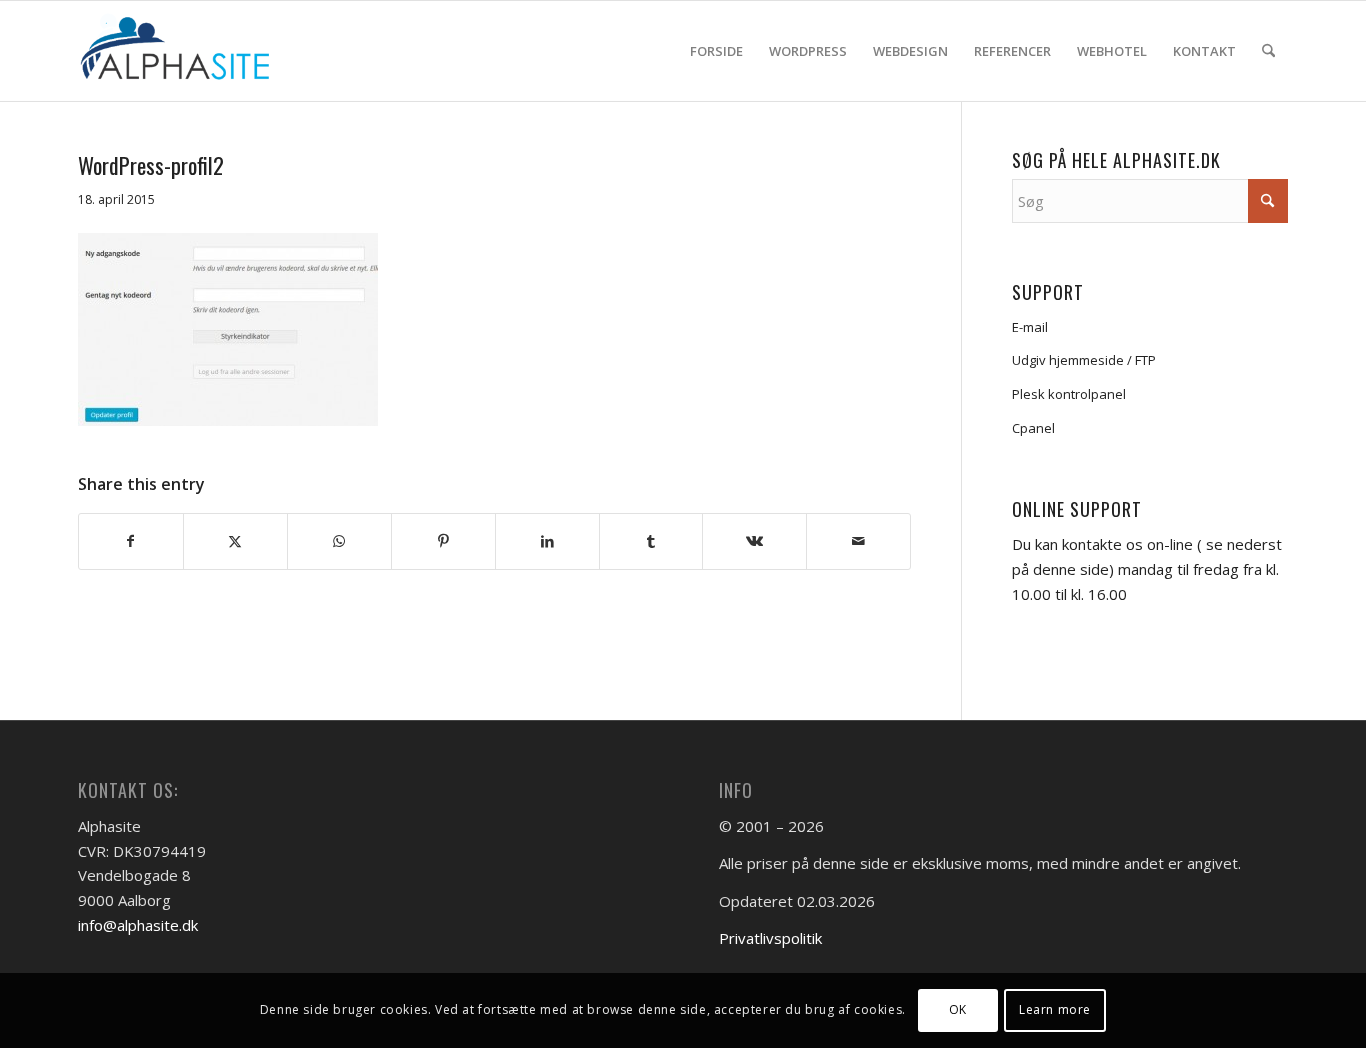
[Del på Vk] (754, 541)
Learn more (1055, 1009)
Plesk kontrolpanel (1069, 394)
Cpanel (1033, 428)
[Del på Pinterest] (443, 541)
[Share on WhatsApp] (339, 541)
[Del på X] (235, 541)
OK (958, 1009)
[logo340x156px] (187, 51)
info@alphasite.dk (138, 925)
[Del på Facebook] (131, 541)
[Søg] (1268, 51)
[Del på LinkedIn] (547, 541)
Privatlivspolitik (770, 938)
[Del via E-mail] (858, 541)
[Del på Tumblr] (651, 541)
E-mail (1030, 327)
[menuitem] (716, 51)
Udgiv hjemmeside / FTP (1084, 360)
